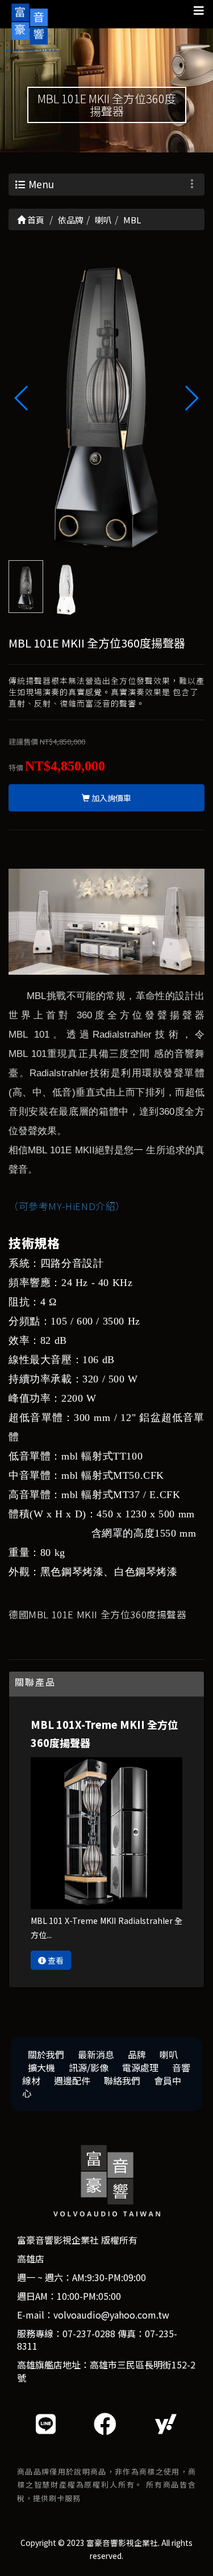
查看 (55, 1960)
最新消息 (96, 2054)
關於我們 (46, 2054)
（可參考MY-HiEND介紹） (67, 1206)
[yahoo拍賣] (166, 2423)
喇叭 (169, 2054)
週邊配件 (72, 2080)
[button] (191, 398)
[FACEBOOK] (105, 2423)
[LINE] (46, 2423)
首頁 (35, 220)
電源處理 (140, 2067)
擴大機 (41, 2067)
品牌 (137, 2054)
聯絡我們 (122, 2080)
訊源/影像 (89, 2067)
